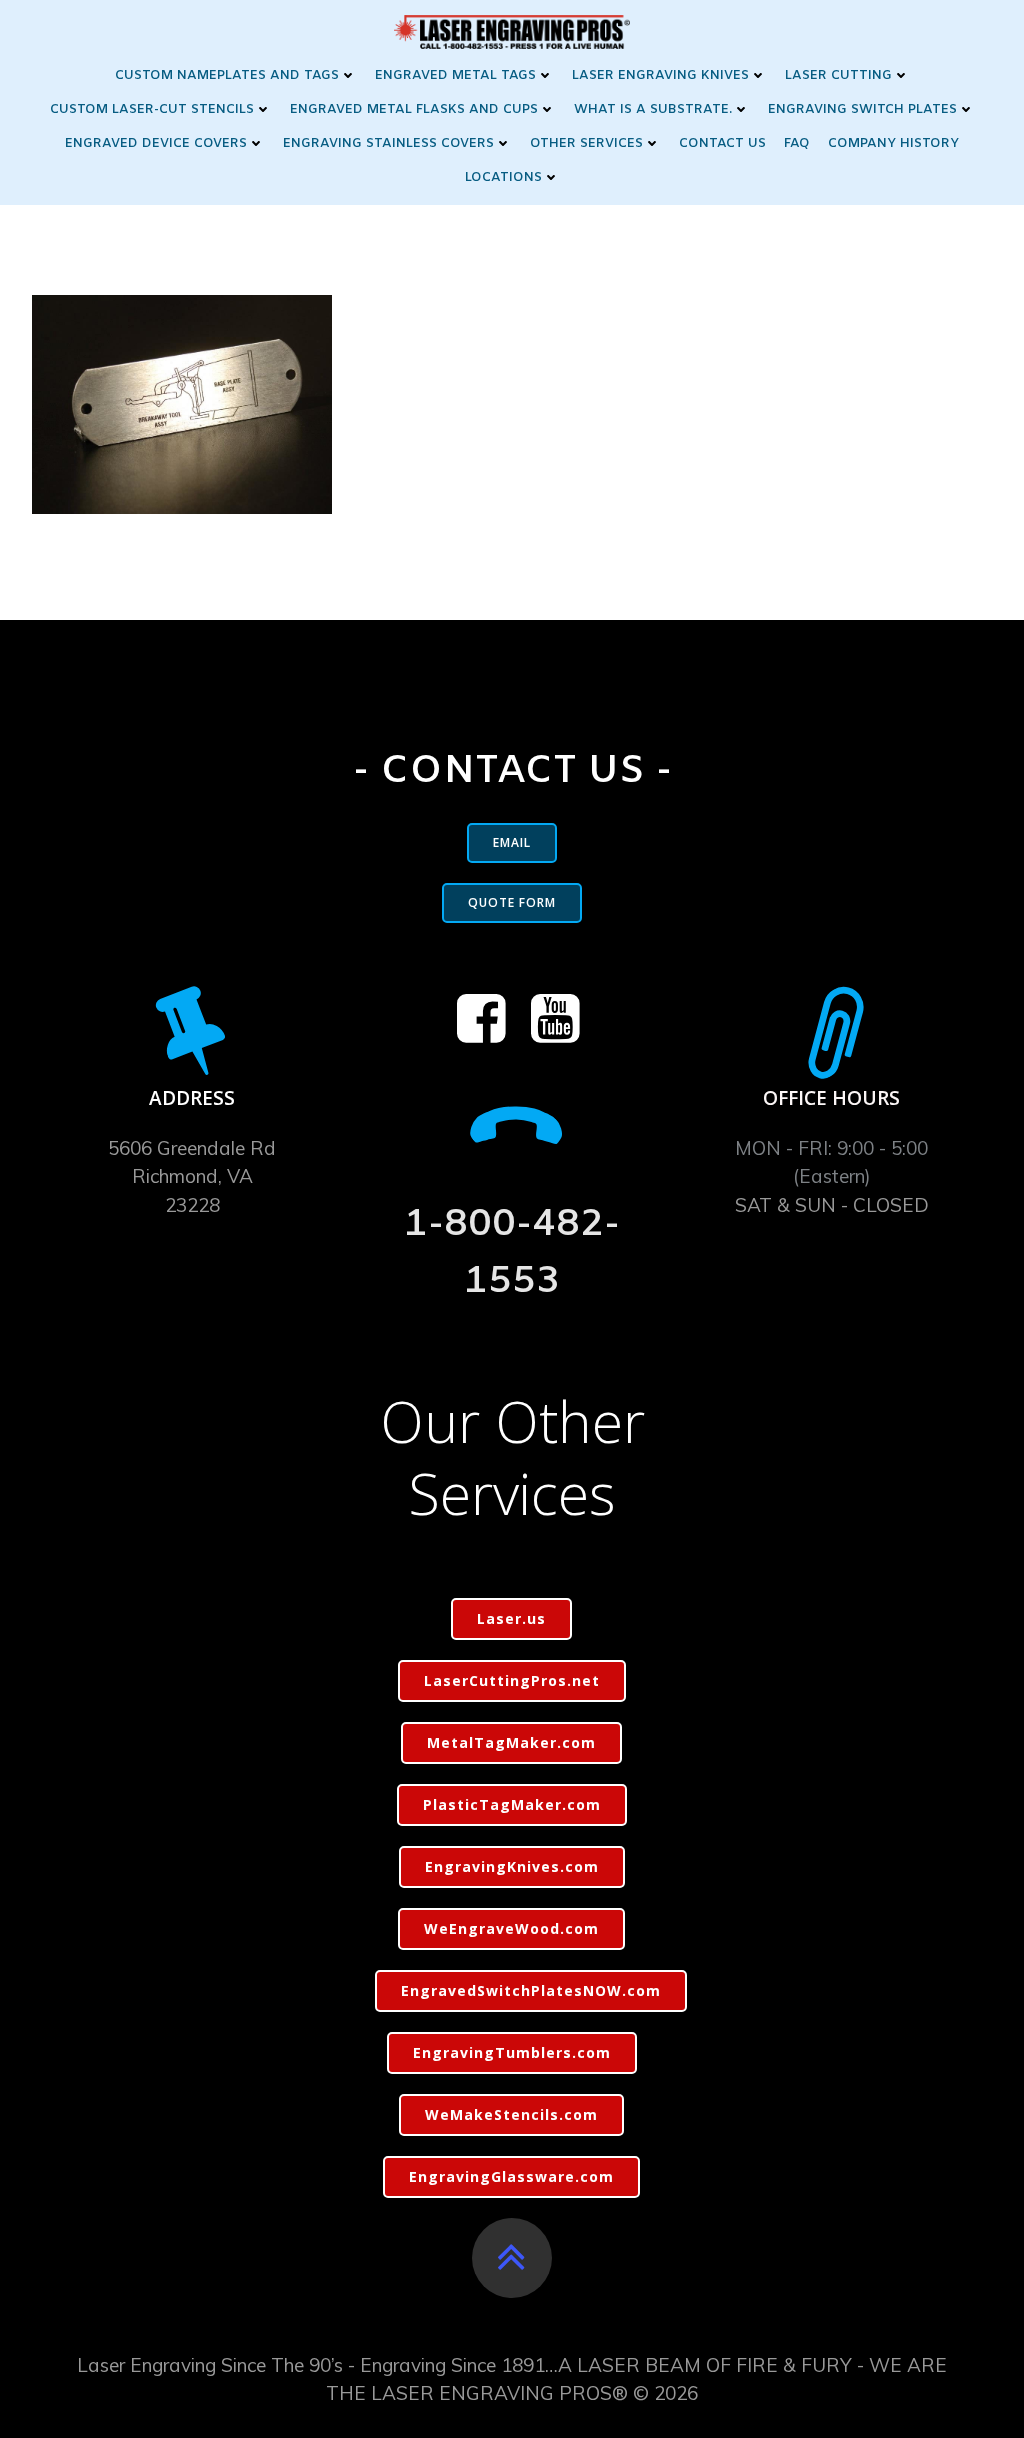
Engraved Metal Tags (455, 75)
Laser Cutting (838, 75)
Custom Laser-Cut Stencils (152, 109)
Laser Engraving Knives (660, 75)
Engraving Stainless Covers (388, 143)
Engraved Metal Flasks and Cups (414, 109)
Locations (503, 177)
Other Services (586, 143)
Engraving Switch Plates (862, 109)
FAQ (797, 143)
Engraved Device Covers (156, 143)
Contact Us (722, 143)
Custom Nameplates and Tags (227, 75)
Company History (893, 143)
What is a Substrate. (653, 109)
